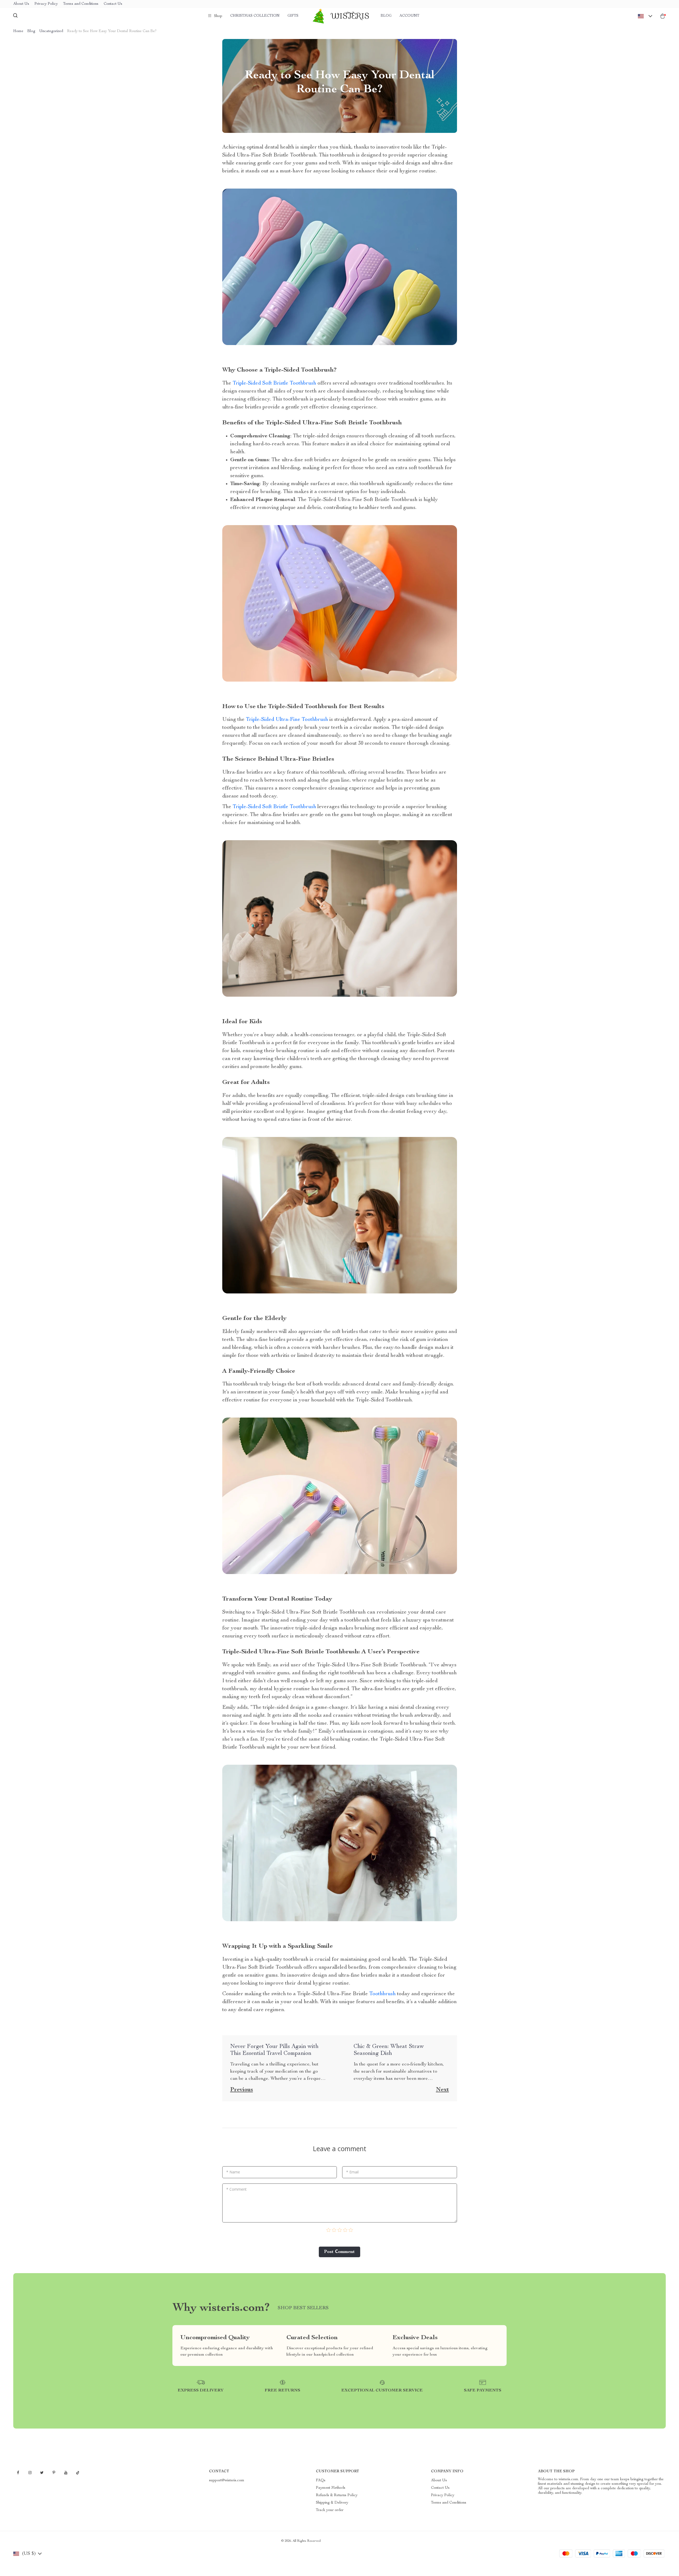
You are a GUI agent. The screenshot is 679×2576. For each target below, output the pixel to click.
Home (18, 31)
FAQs (321, 2481)
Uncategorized (51, 31)
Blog (386, 16)
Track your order (330, 2510)
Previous (242, 2090)
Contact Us (113, 4)
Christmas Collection (255, 16)
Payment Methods (331, 2488)
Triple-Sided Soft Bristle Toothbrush (274, 383)
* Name (233, 2172)
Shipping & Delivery (332, 2503)
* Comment (236, 2189)
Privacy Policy (46, 4)
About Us (21, 4)
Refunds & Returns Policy (337, 2495)
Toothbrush (382, 1994)
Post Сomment (339, 2252)
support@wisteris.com (227, 2481)
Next (443, 2090)
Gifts (293, 16)
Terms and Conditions (81, 4)
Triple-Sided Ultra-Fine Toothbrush (286, 720)
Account (409, 16)
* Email (352, 2172)
